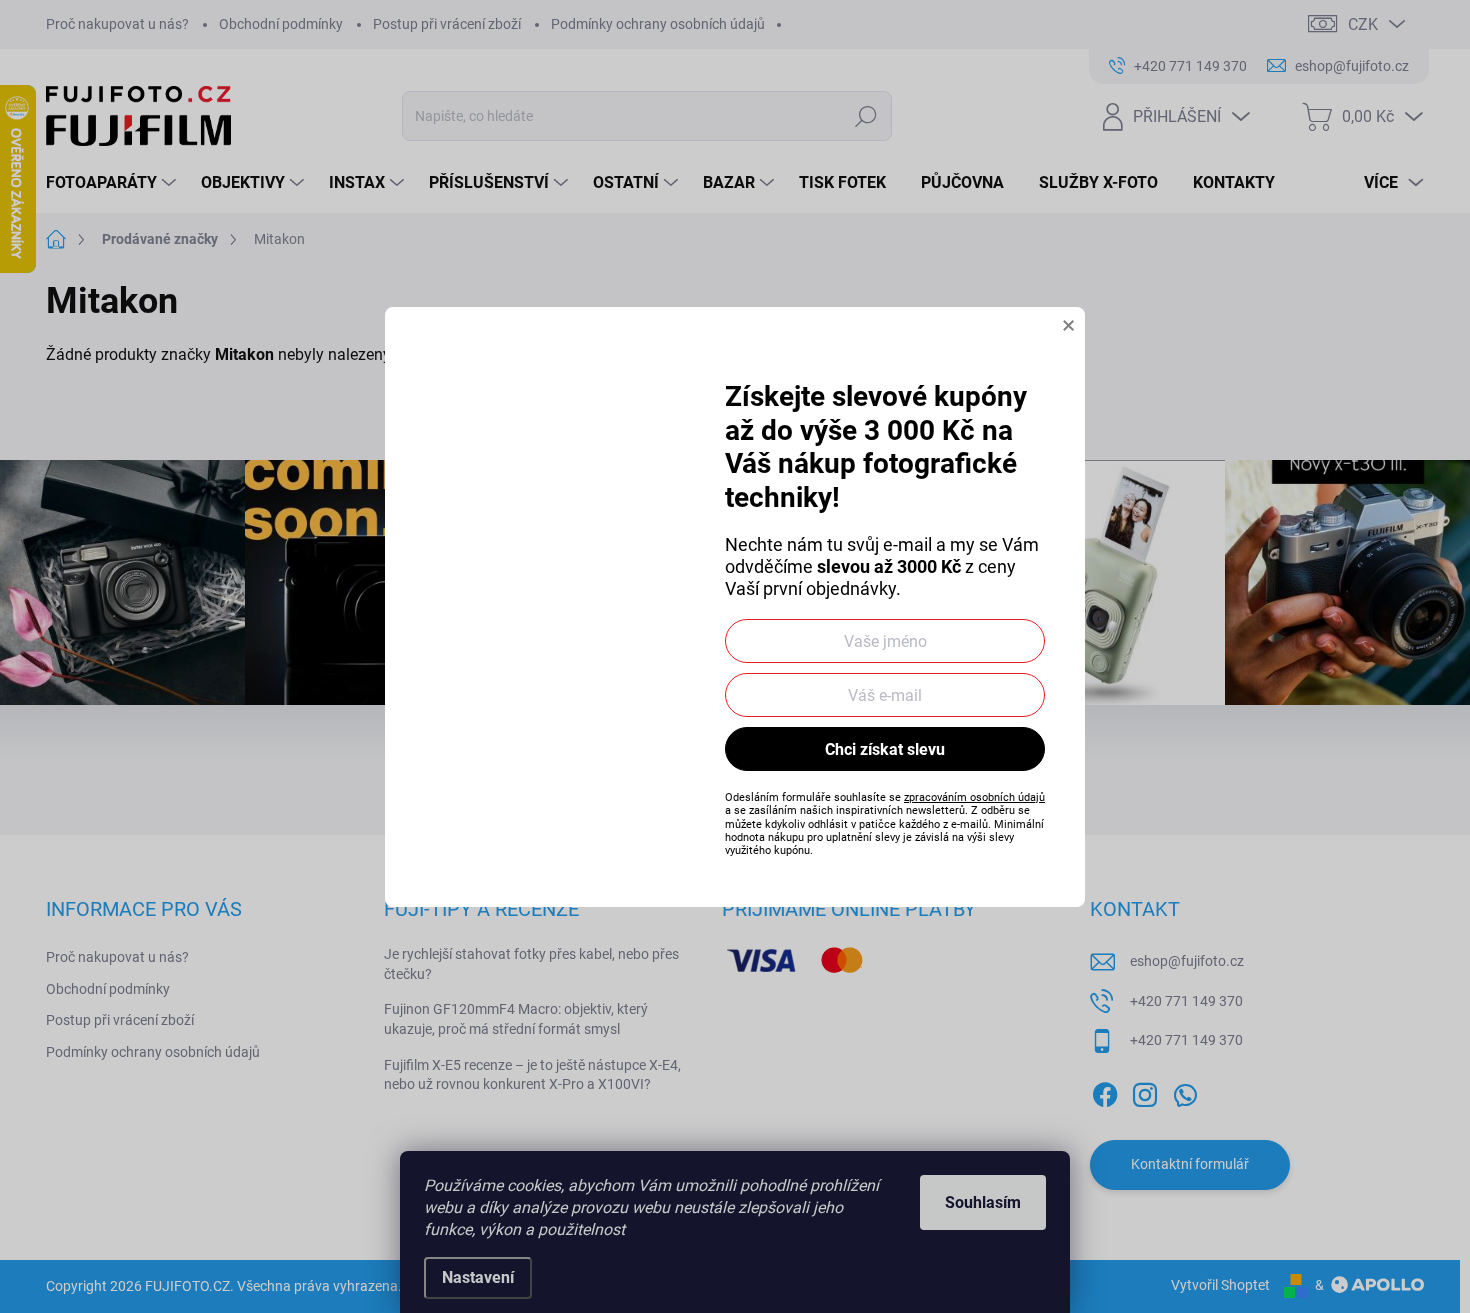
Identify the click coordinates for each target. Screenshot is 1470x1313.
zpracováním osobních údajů (974, 797)
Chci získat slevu (885, 749)
